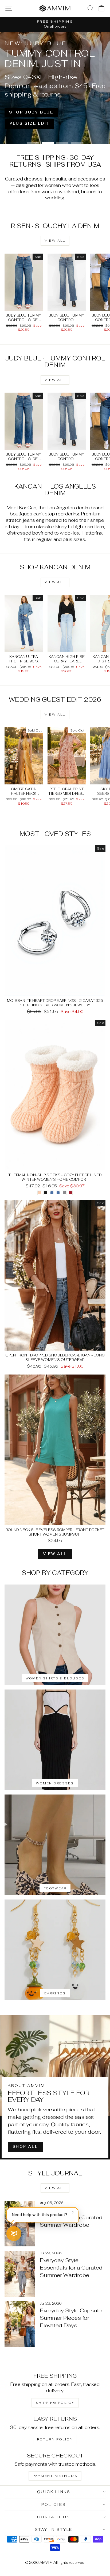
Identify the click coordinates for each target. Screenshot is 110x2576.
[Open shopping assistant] (14, 2234)
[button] (42, 2215)
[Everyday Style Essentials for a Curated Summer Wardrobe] (20, 2224)
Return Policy (55, 2439)
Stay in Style (54, 2529)
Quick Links (54, 2492)
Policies (54, 2504)
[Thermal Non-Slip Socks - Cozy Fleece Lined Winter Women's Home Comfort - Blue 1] (52, 1193)
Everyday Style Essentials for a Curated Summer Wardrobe (71, 2268)
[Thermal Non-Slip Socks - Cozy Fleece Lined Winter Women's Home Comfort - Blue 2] (58, 1193)
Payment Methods (55, 2476)
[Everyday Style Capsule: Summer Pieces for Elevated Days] (20, 2324)
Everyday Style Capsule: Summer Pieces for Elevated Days (71, 2318)
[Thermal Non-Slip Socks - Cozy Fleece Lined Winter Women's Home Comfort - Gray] (64, 1193)
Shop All (25, 2147)
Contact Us (54, 2517)
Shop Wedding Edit (74, 116)
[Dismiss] (73, 2212)
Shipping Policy (55, 2403)
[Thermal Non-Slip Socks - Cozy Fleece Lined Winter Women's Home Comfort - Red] (70, 1193)
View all (55, 241)
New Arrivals (81, 127)
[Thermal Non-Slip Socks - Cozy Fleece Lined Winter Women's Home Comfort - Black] (46, 1193)
